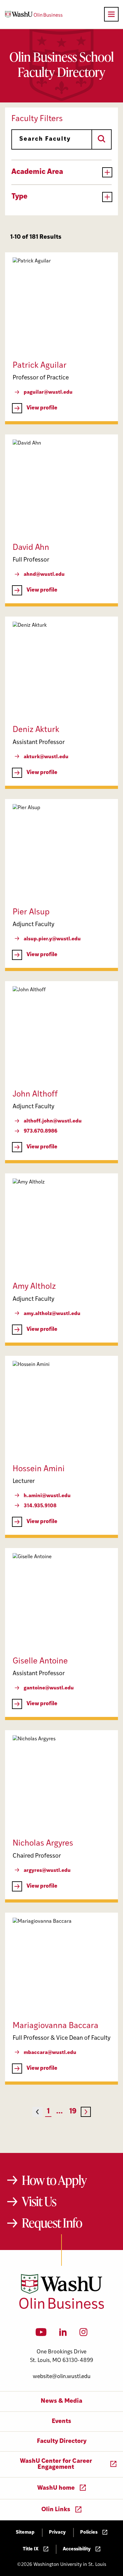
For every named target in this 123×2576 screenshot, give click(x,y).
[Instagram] (83, 2334)
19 (73, 2112)
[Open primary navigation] (111, 14)
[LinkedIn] (63, 2334)
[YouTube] (41, 2334)
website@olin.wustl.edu (62, 2377)
